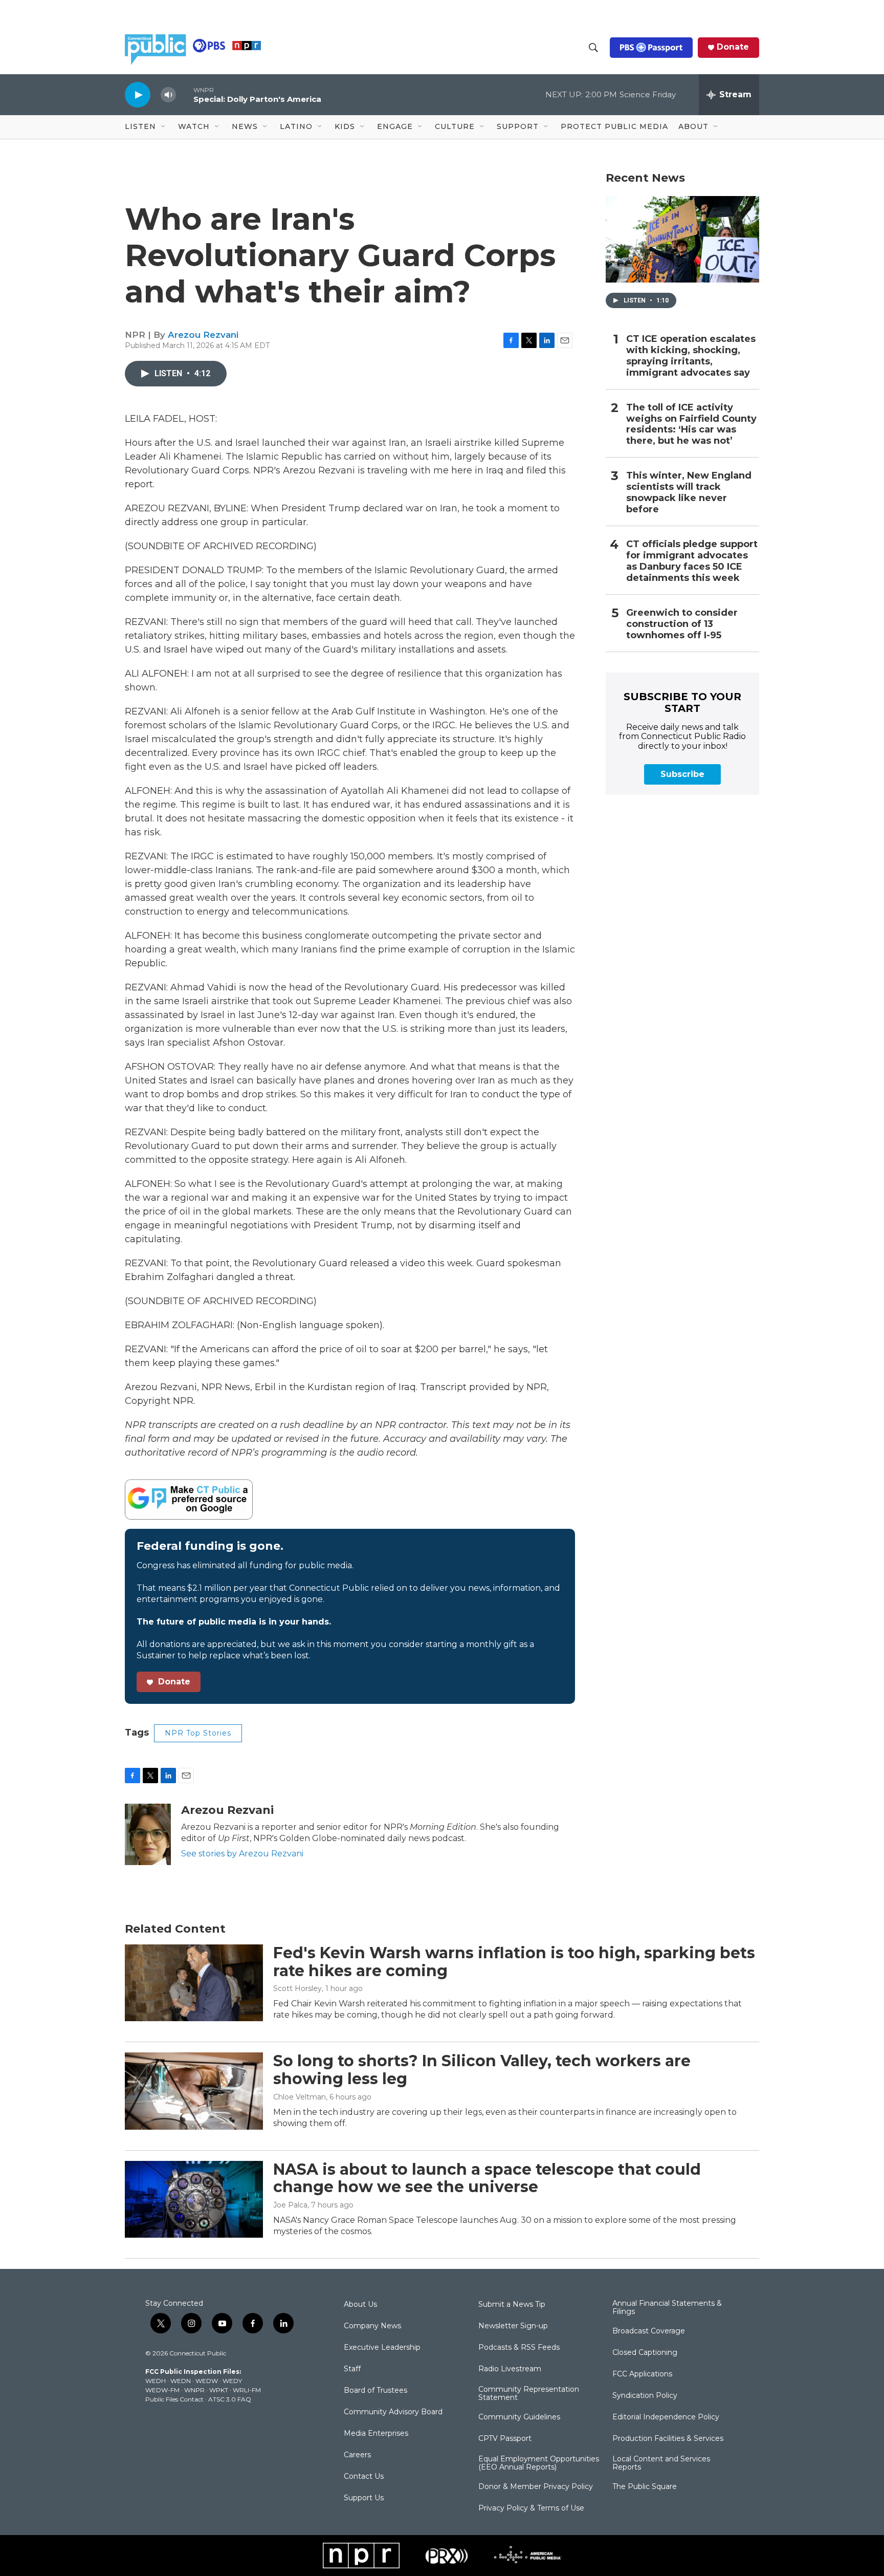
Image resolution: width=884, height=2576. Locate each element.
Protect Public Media (614, 126)
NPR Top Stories (198, 1733)
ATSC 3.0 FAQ (230, 2399)
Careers (357, 2455)
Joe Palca (290, 2205)
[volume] (168, 95)
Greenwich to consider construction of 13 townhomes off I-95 (682, 624)
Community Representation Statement (529, 2394)
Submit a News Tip (512, 2305)
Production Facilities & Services (668, 2439)
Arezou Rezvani (203, 335)
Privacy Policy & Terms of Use (531, 2508)
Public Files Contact (174, 2399)
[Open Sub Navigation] (164, 127)
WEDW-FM (162, 2390)
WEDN (181, 2381)
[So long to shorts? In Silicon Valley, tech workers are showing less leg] (194, 2091)
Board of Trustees (375, 2391)
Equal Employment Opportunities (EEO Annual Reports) (539, 2463)
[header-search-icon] (593, 48)
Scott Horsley (297, 1988)
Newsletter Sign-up (513, 2326)
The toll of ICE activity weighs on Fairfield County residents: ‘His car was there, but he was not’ (691, 425)
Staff (352, 2369)
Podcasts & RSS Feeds (519, 2348)
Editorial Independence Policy (666, 2417)
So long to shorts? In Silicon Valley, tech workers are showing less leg (482, 2070)
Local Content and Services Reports (661, 2463)
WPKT (219, 2390)
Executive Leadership (382, 2348)
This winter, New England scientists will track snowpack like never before (689, 493)
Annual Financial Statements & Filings (667, 2308)
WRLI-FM (247, 2390)
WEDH (156, 2381)
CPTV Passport (505, 2439)
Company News (372, 2326)
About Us (360, 2305)
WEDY (232, 2381)
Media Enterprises (376, 2434)
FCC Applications (642, 2374)
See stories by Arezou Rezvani (242, 1854)
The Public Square (645, 2487)
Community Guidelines (519, 2417)
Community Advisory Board (393, 2412)
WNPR (194, 2390)
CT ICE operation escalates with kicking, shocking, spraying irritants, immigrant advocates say (691, 356)
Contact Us (364, 2477)
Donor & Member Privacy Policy (536, 2487)
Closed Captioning (645, 2353)
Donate (733, 47)
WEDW (207, 2381)
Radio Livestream (510, 2369)
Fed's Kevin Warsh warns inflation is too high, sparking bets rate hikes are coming (514, 1962)
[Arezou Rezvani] (148, 1834)
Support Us (364, 2498)
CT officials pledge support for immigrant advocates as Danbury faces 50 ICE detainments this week (692, 561)
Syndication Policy (645, 2396)
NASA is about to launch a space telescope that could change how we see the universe (487, 2178)
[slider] (185, 94)
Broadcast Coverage (649, 2331)
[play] (138, 94)
